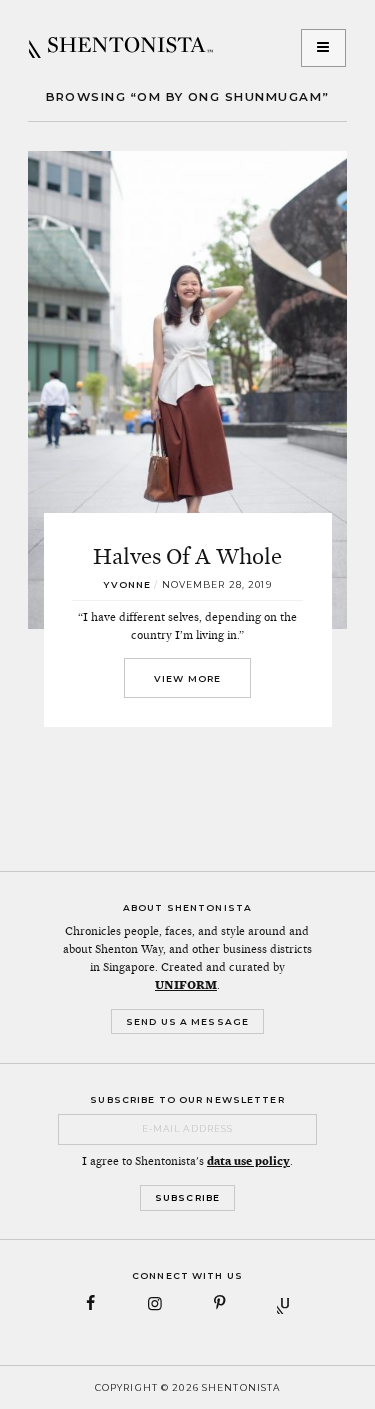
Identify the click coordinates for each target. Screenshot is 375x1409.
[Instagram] (155, 1303)
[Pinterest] (220, 1303)
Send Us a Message (187, 1021)
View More (187, 678)
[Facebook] (90, 1303)
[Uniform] (284, 1303)
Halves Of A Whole (187, 556)
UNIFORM (186, 985)
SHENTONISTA (121, 48)
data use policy (248, 1161)
